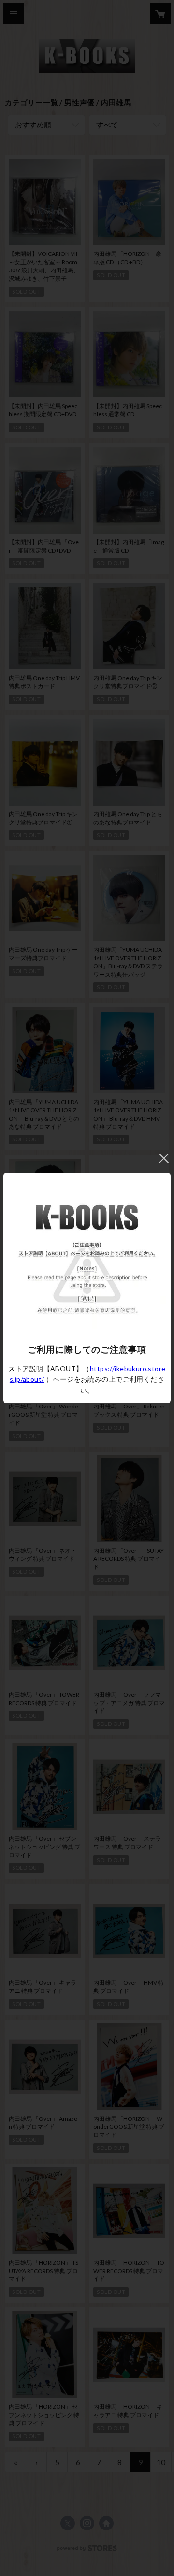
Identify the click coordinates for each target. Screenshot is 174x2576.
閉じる (164, 1158)
